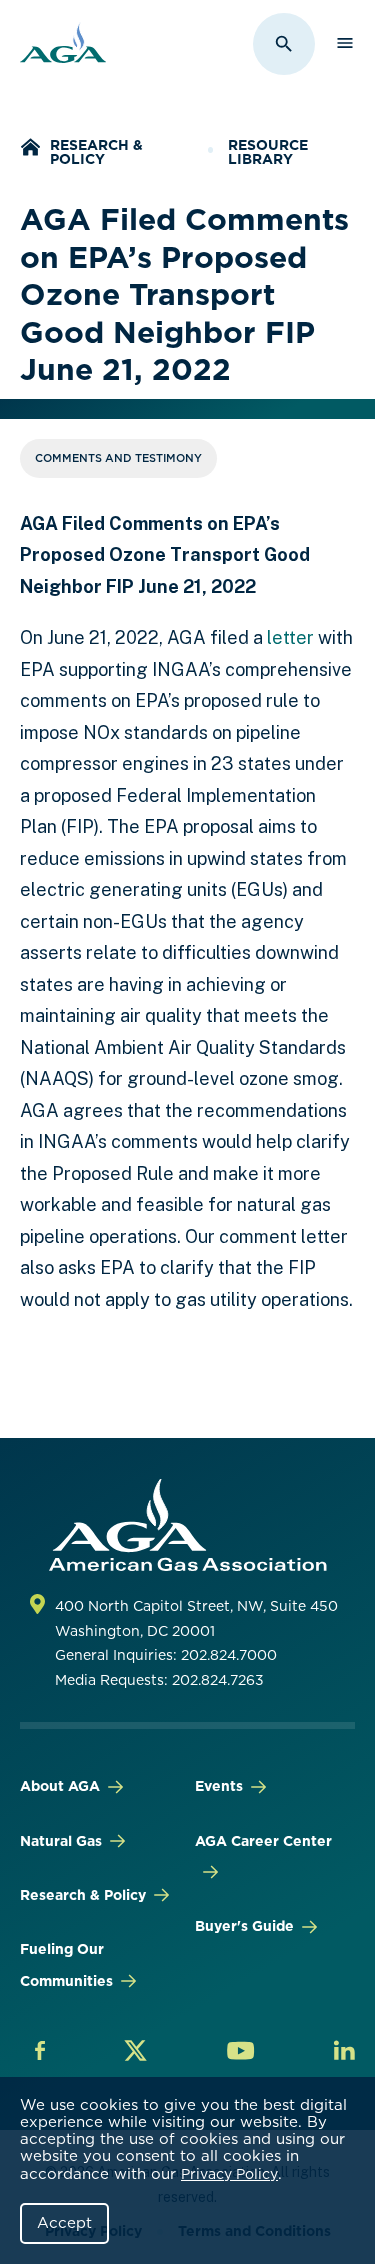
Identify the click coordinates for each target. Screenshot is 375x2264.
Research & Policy (96, 152)
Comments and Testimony (118, 458)
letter (290, 637)
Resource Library (268, 152)
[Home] (30, 149)
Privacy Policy (229, 2174)
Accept (64, 2223)
